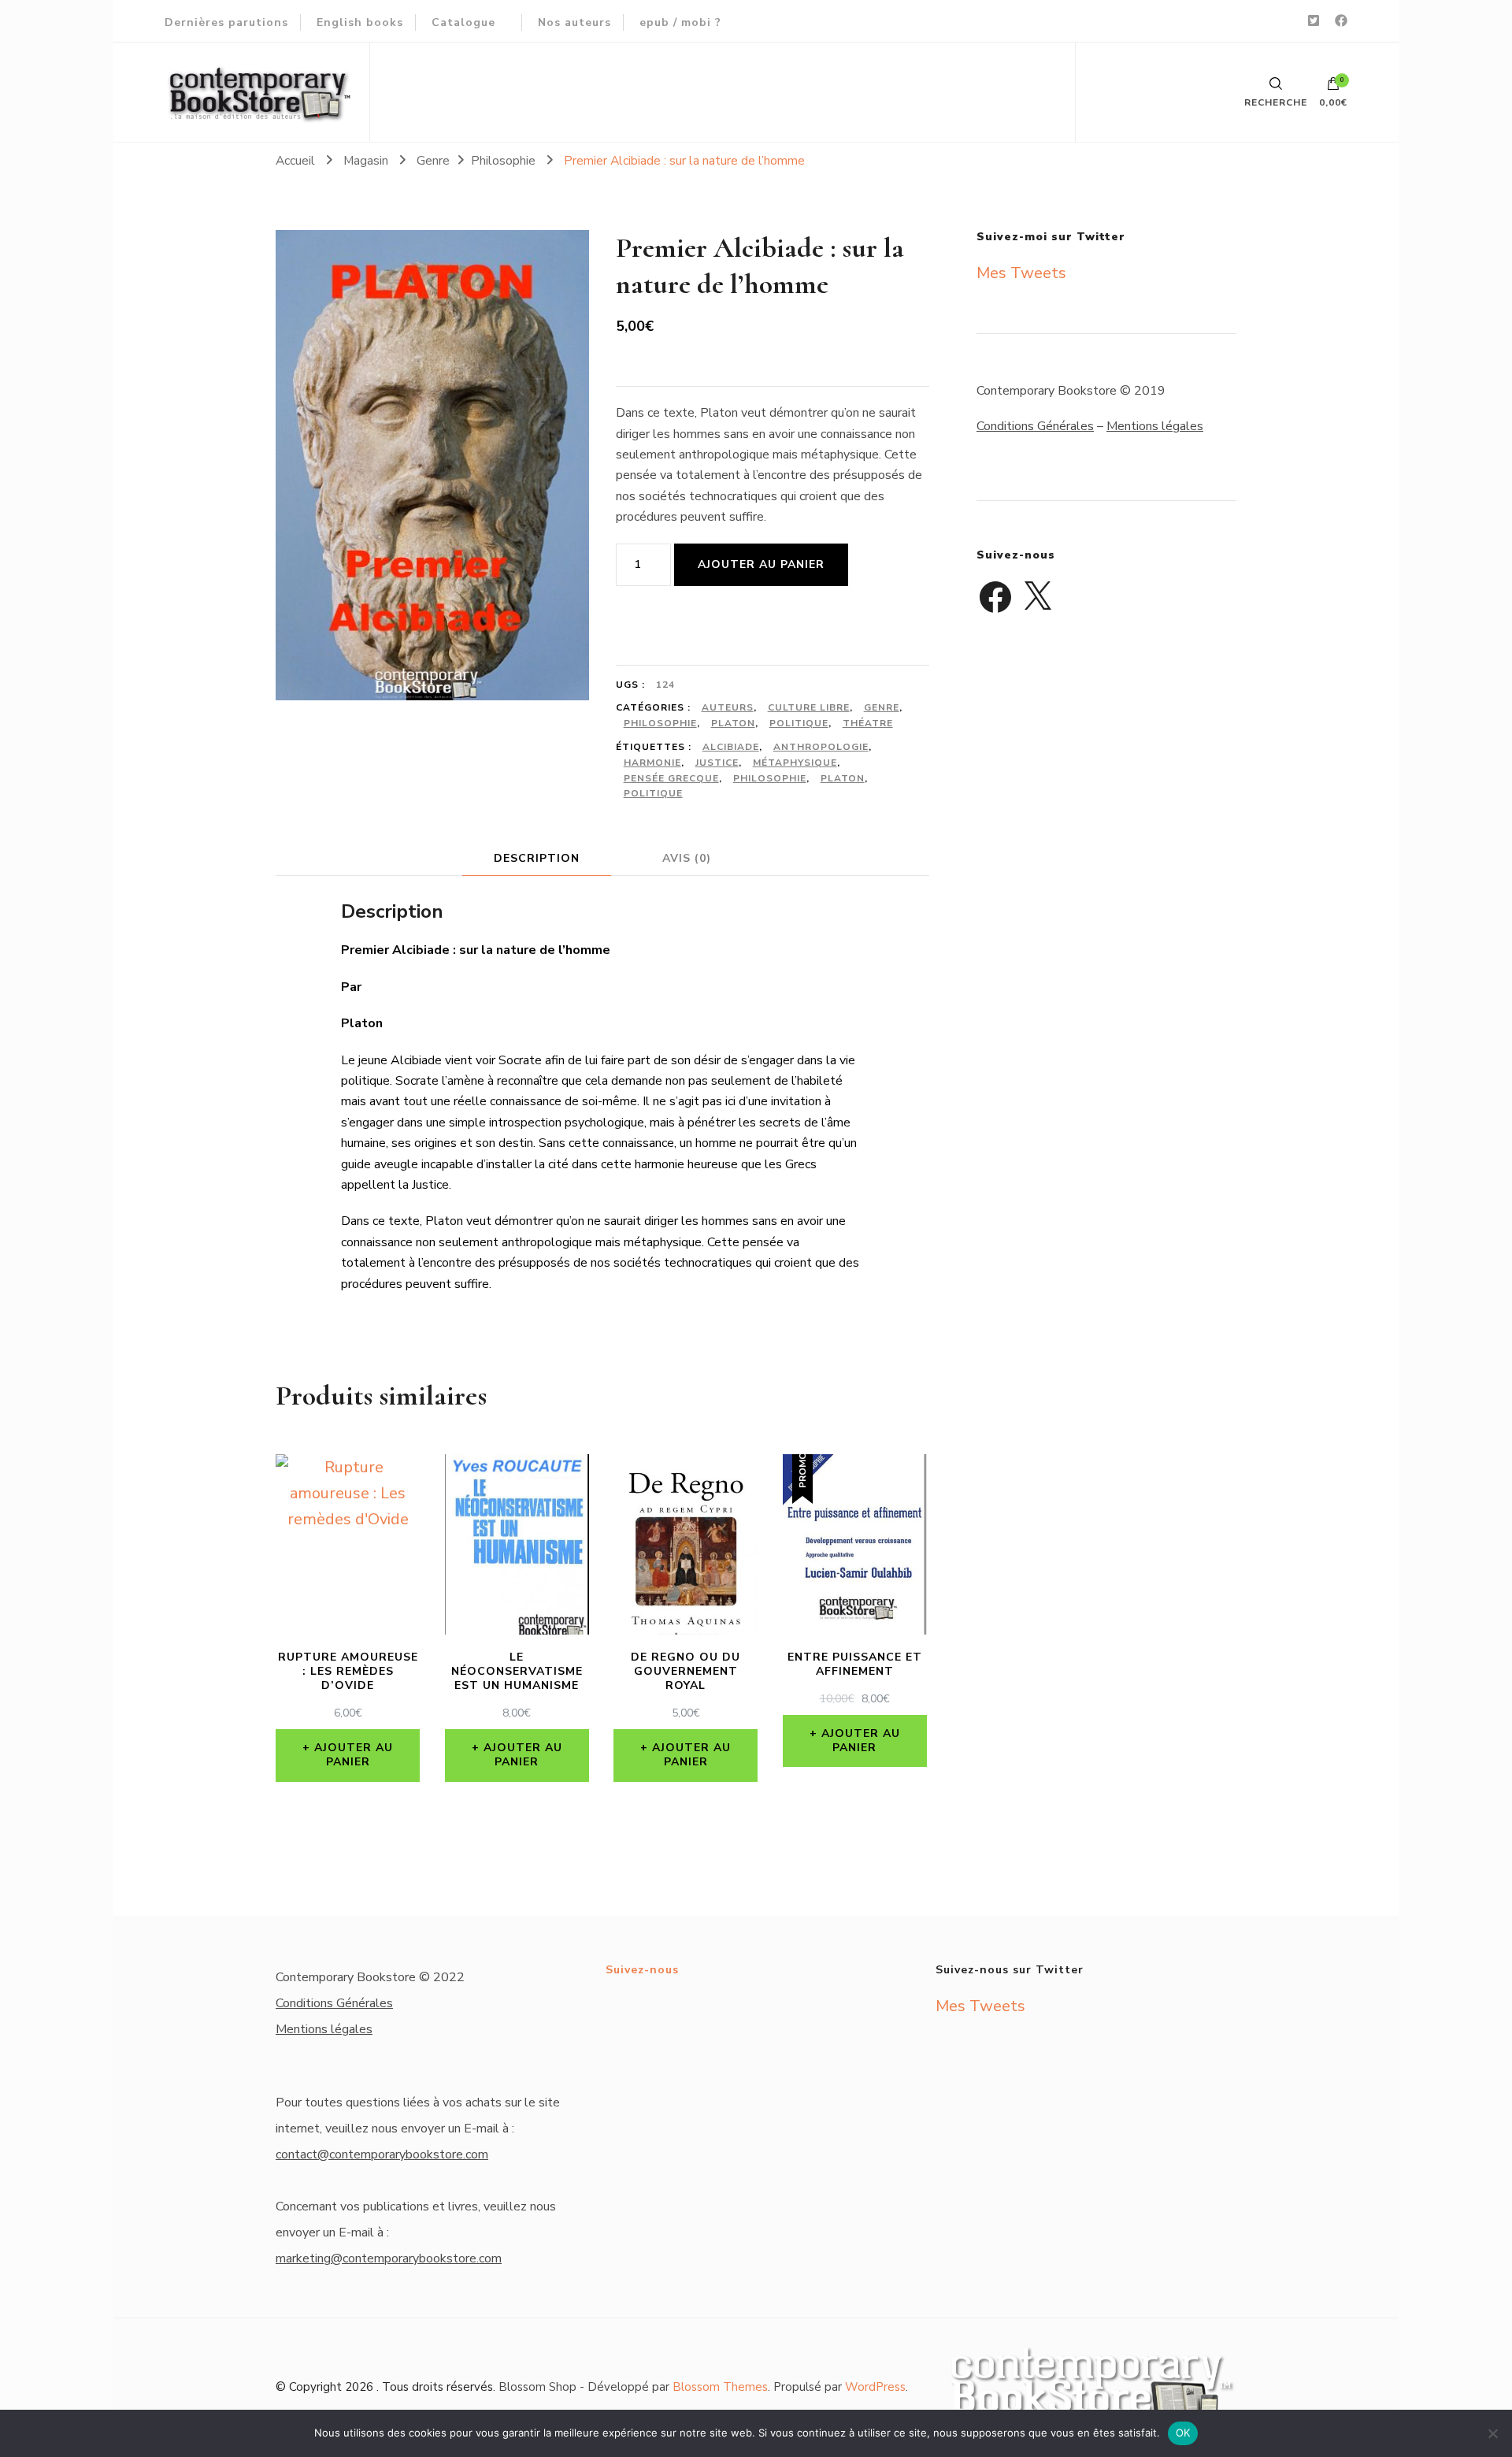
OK (1183, 2433)
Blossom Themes (720, 2387)
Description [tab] (537, 858)
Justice (717, 763)
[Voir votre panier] (1333, 87)
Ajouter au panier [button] (354, 1755)
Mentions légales (1155, 426)
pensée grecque (671, 778)
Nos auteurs (574, 22)
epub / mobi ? (680, 22)
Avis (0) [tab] (687, 858)
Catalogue (463, 22)
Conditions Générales (1035, 426)
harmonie (652, 763)
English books (360, 22)
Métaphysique (795, 763)
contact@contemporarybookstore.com (382, 2155)
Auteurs (728, 707)
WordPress (875, 2387)
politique (653, 793)
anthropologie (821, 747)
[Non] (1492, 2433)
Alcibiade (731, 747)
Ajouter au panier (761, 564)
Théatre (868, 723)
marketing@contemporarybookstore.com (389, 2258)
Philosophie (660, 723)
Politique (799, 723)
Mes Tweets (1021, 273)
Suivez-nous (642, 1970)
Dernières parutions (226, 22)
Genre (882, 707)
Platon (733, 723)
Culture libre (809, 707)
